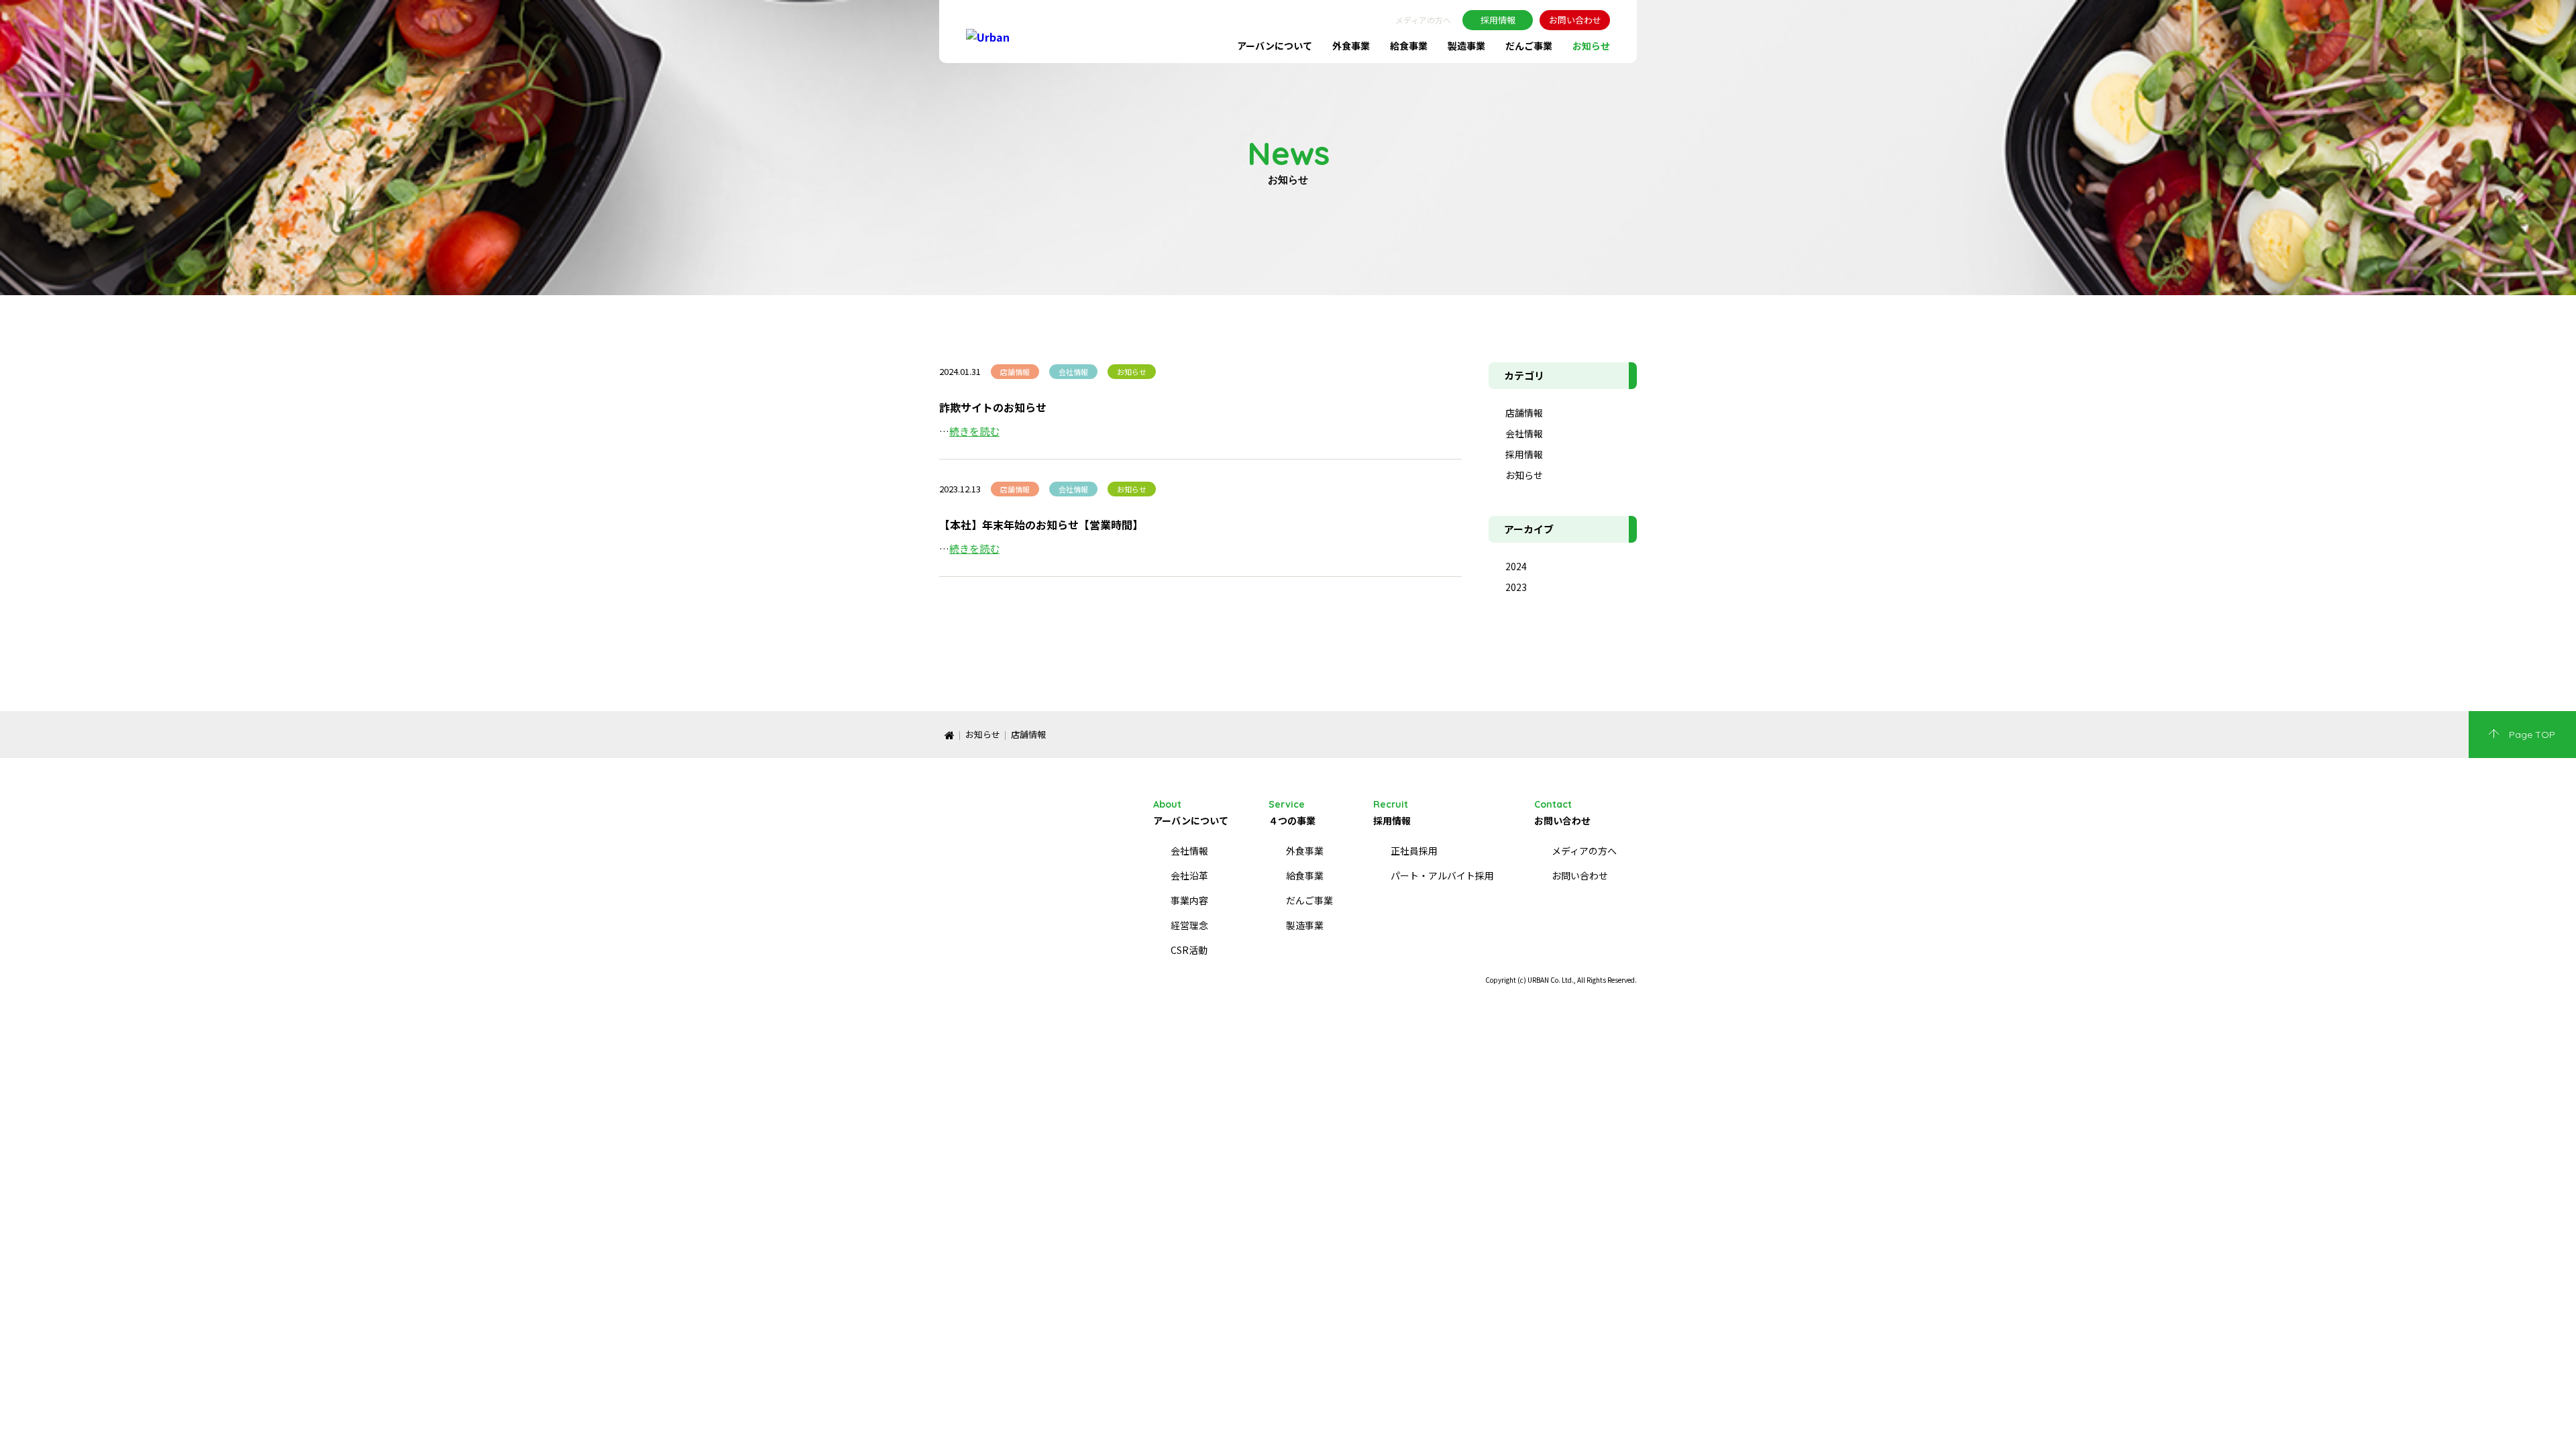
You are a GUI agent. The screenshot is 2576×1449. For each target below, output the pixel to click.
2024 (1516, 566)
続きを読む (974, 431)
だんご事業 (1529, 46)
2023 (1516, 587)
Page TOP (2532, 735)
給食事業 (1409, 46)
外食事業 (1351, 46)
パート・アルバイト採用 (1442, 875)
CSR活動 (1189, 950)
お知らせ (1591, 46)
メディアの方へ (1423, 20)
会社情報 (1524, 433)
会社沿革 (1189, 875)
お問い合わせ (1575, 20)
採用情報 (1498, 20)
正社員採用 (1414, 851)
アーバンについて (1275, 46)
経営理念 (1189, 925)
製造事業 (1466, 46)
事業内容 (1189, 900)
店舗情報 (1524, 413)
